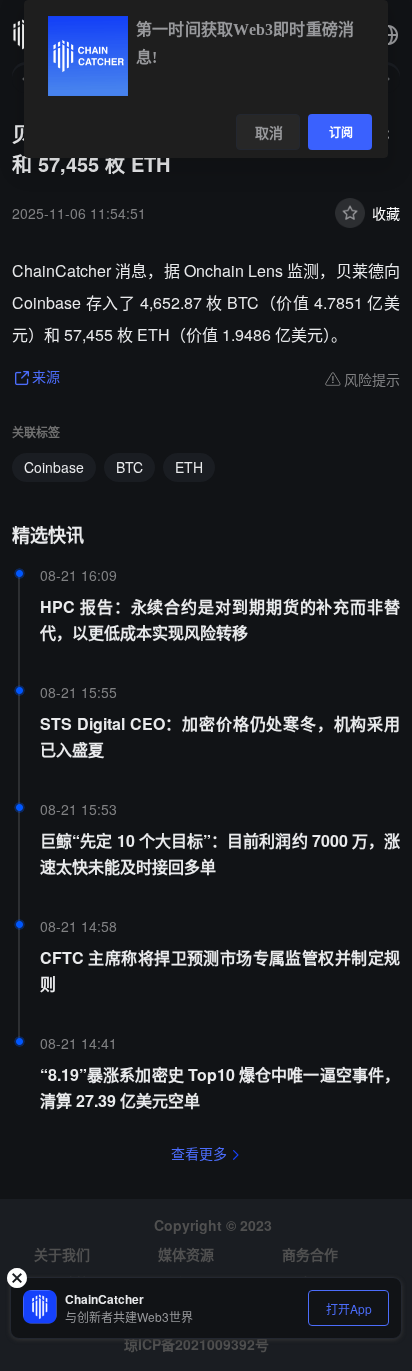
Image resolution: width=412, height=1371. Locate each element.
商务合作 (310, 1254)
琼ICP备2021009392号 (196, 1344)
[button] (388, 35)
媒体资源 (186, 1254)
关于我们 (62, 1254)
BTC (129, 467)
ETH (189, 467)
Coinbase (54, 467)
